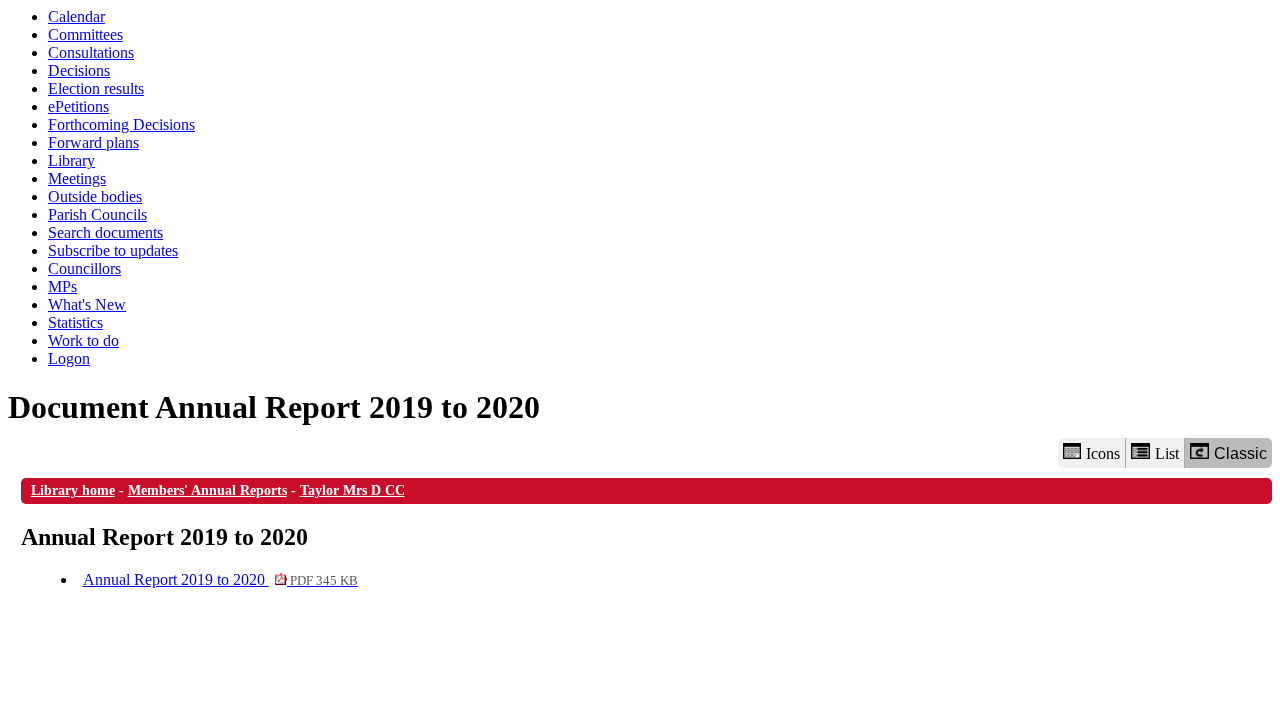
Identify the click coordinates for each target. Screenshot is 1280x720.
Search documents (105, 232)
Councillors (84, 268)
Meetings (77, 178)
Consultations (91, 52)
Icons (1103, 453)
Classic (1240, 453)
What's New (87, 304)
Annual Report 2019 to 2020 (220, 579)
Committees (85, 34)
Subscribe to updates (113, 250)
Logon (69, 358)
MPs (62, 286)
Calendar (76, 16)
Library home (73, 490)
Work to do (83, 340)
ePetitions (78, 106)
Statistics (75, 322)
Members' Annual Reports (207, 490)
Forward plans (93, 142)
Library (71, 160)
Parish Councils (97, 214)
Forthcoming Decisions (121, 124)
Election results (96, 88)
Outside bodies (95, 196)
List (1167, 453)
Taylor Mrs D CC (352, 490)
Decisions (79, 70)
